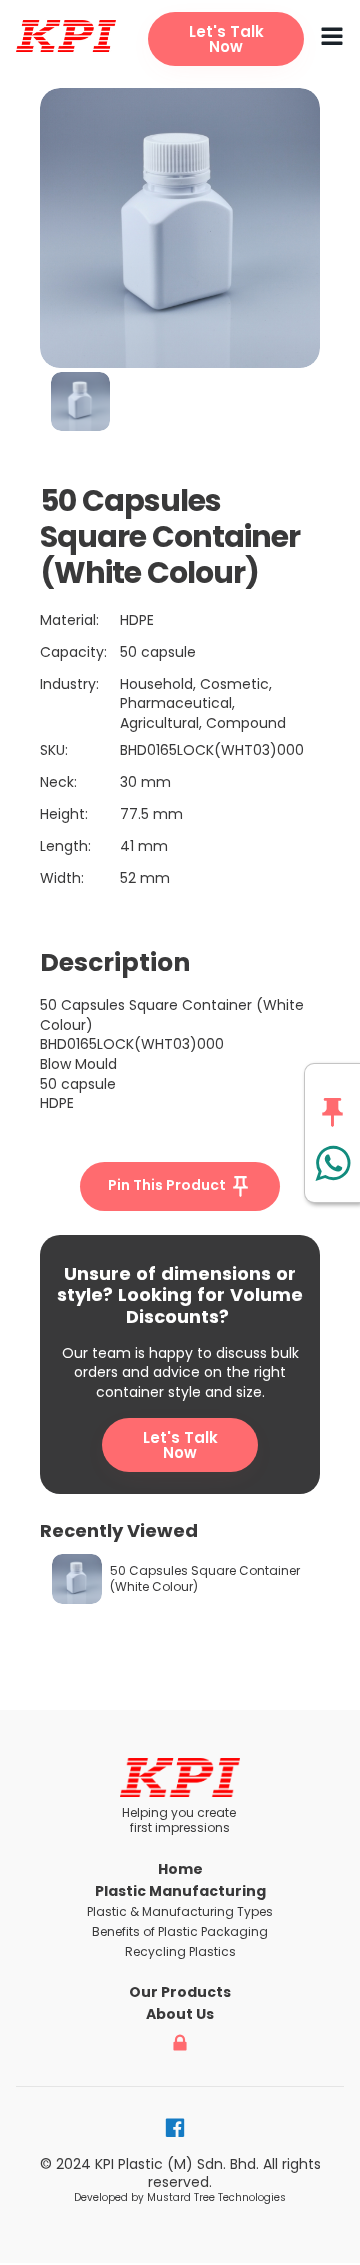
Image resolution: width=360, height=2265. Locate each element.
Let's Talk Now (180, 1445)
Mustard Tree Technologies (216, 2197)
